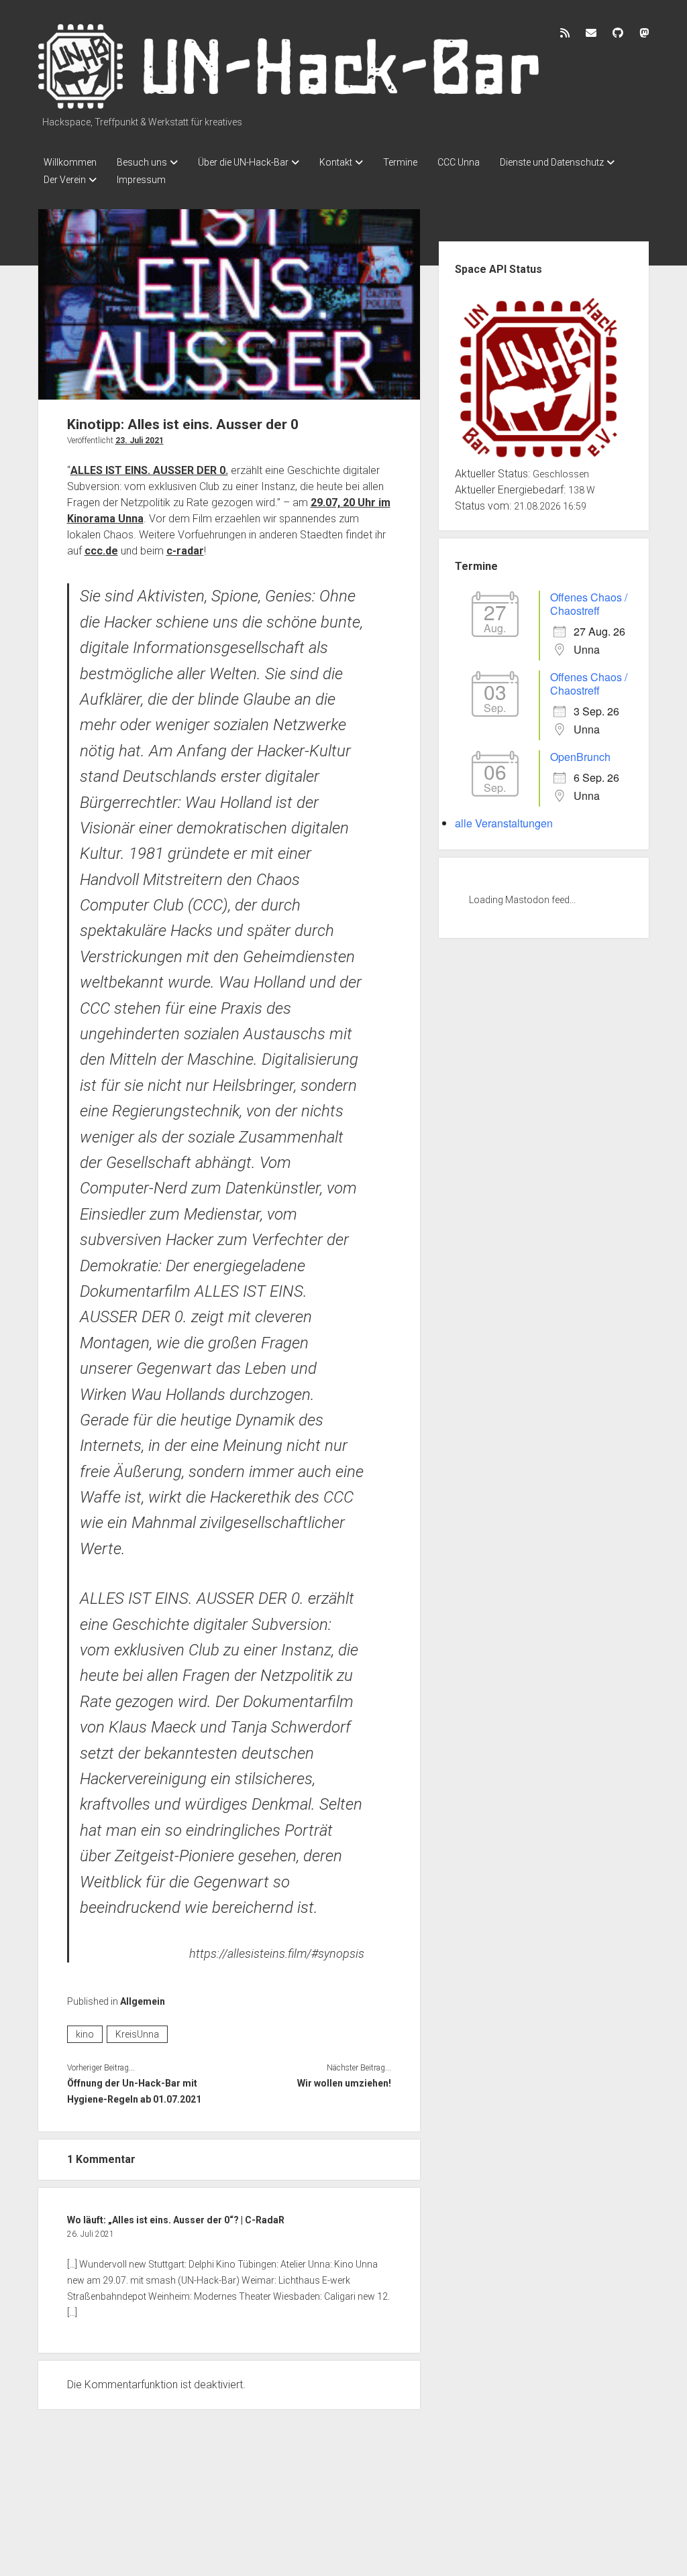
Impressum (141, 180)
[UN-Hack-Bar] (290, 104)
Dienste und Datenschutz (552, 162)
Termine (400, 162)
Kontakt (336, 162)
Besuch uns (142, 162)
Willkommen (70, 162)
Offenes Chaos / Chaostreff (589, 604)
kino (85, 2034)
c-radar (185, 551)
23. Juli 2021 (140, 441)
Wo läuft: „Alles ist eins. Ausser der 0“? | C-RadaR (176, 2220)
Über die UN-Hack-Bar (243, 162)
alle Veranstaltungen (504, 823)
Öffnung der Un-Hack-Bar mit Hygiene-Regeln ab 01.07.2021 (134, 2091)
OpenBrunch (580, 757)
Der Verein (65, 180)
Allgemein (143, 2001)
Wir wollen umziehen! (344, 2083)
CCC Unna (459, 162)
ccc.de (101, 551)
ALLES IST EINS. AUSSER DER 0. (149, 470)
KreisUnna (137, 2034)
